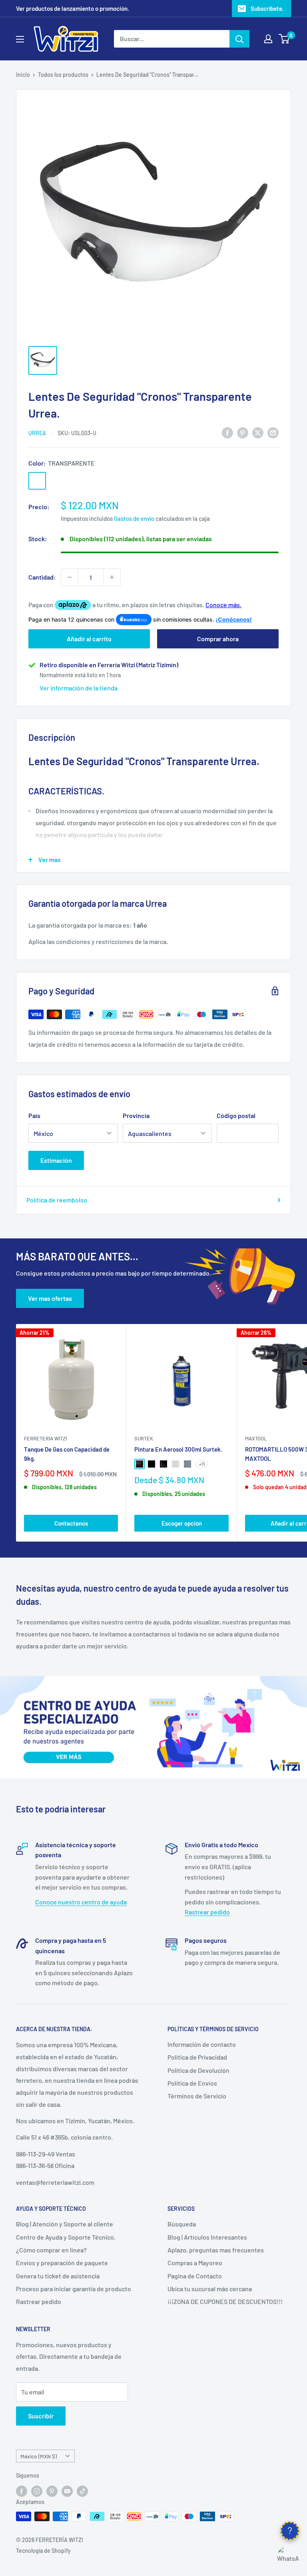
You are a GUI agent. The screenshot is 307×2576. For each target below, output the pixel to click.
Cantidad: (42, 577)
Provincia (136, 1115)
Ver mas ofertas (50, 1298)
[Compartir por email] (273, 432)
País (34, 1115)
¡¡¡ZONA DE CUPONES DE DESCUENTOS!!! (225, 2301)
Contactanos (71, 1523)
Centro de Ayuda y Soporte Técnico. (66, 2237)
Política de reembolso (57, 1200)
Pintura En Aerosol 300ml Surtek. (178, 1449)
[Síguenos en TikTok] (82, 2491)
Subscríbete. (267, 8)
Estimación (56, 1160)
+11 (202, 1464)
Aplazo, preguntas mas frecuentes (216, 2250)
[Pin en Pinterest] (243, 432)
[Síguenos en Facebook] (22, 2491)
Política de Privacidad (197, 2057)
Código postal (236, 1115)
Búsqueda (182, 2224)
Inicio (23, 75)
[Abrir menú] (20, 39)
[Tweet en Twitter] (258, 432)
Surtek (144, 1438)
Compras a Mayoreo (195, 2263)
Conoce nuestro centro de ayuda (81, 1902)
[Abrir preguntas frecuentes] (290, 2531)
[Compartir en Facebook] (227, 432)
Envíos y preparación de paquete (62, 2263)
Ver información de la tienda (79, 688)
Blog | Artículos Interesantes (207, 2237)
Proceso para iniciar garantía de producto (74, 2289)
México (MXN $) (39, 2456)
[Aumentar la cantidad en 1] (112, 577)
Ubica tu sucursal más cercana (210, 2289)
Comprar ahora (218, 639)
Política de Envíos (192, 2083)
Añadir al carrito (89, 639)
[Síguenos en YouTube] (67, 2491)
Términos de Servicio (197, 2096)
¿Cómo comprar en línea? (51, 2250)
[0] (284, 39)
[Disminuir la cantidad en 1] (70, 577)
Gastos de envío (134, 518)
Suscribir (41, 2416)
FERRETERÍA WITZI (45, 1438)
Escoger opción (182, 1523)
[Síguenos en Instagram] (37, 2491)
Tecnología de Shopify (43, 2551)
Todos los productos (63, 75)
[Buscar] (239, 39)
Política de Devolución (198, 2070)
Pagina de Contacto (195, 2276)
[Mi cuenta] (268, 39)
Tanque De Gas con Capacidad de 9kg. (67, 1454)
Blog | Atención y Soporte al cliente (65, 2224)
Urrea (37, 433)
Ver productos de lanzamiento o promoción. (73, 8)
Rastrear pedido (207, 1912)
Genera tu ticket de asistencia (58, 2276)
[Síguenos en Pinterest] (52, 2491)
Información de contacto (202, 2044)
